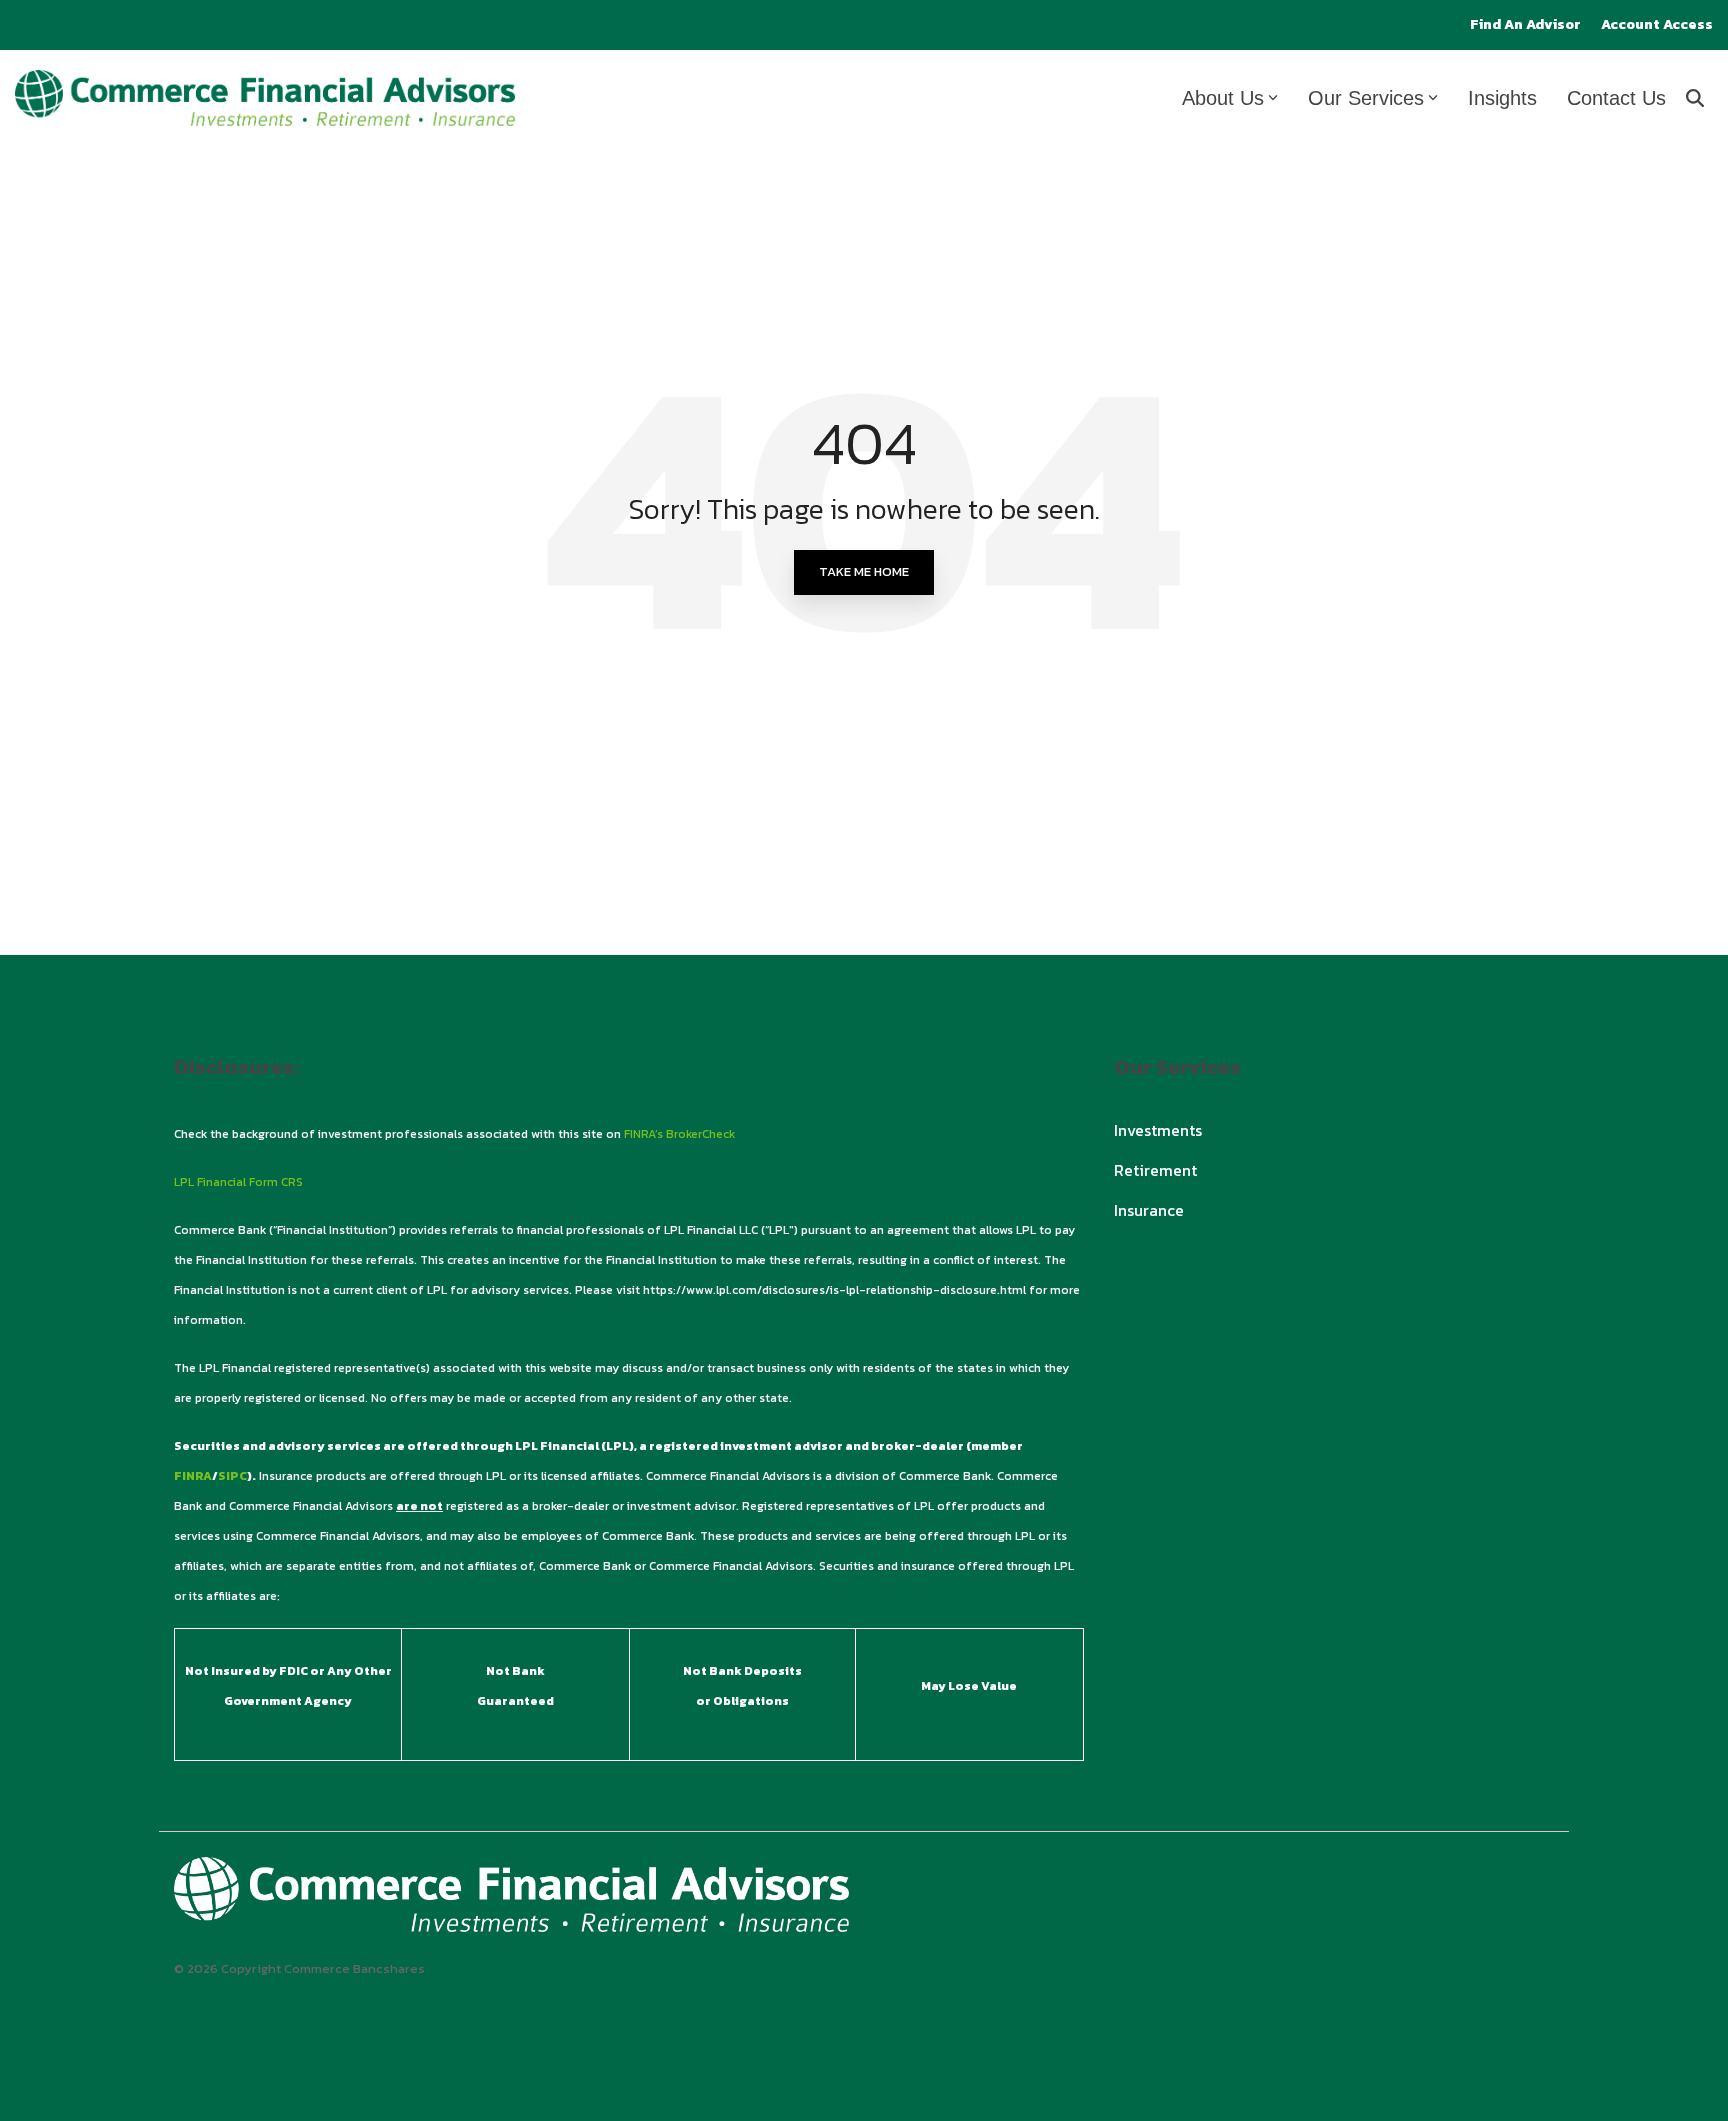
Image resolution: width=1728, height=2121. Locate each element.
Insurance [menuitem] (1149, 1210)
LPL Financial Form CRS (238, 1182)
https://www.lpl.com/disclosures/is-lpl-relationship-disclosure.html (834, 1290)
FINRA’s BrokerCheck (679, 1134)
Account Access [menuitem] (1657, 24)
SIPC (232, 1476)
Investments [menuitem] (1158, 1130)
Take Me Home (864, 571)
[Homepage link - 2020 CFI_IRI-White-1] (511, 1920)
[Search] (1695, 98)
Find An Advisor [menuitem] (1525, 24)
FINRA (193, 1476)
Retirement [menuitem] (1155, 1170)
